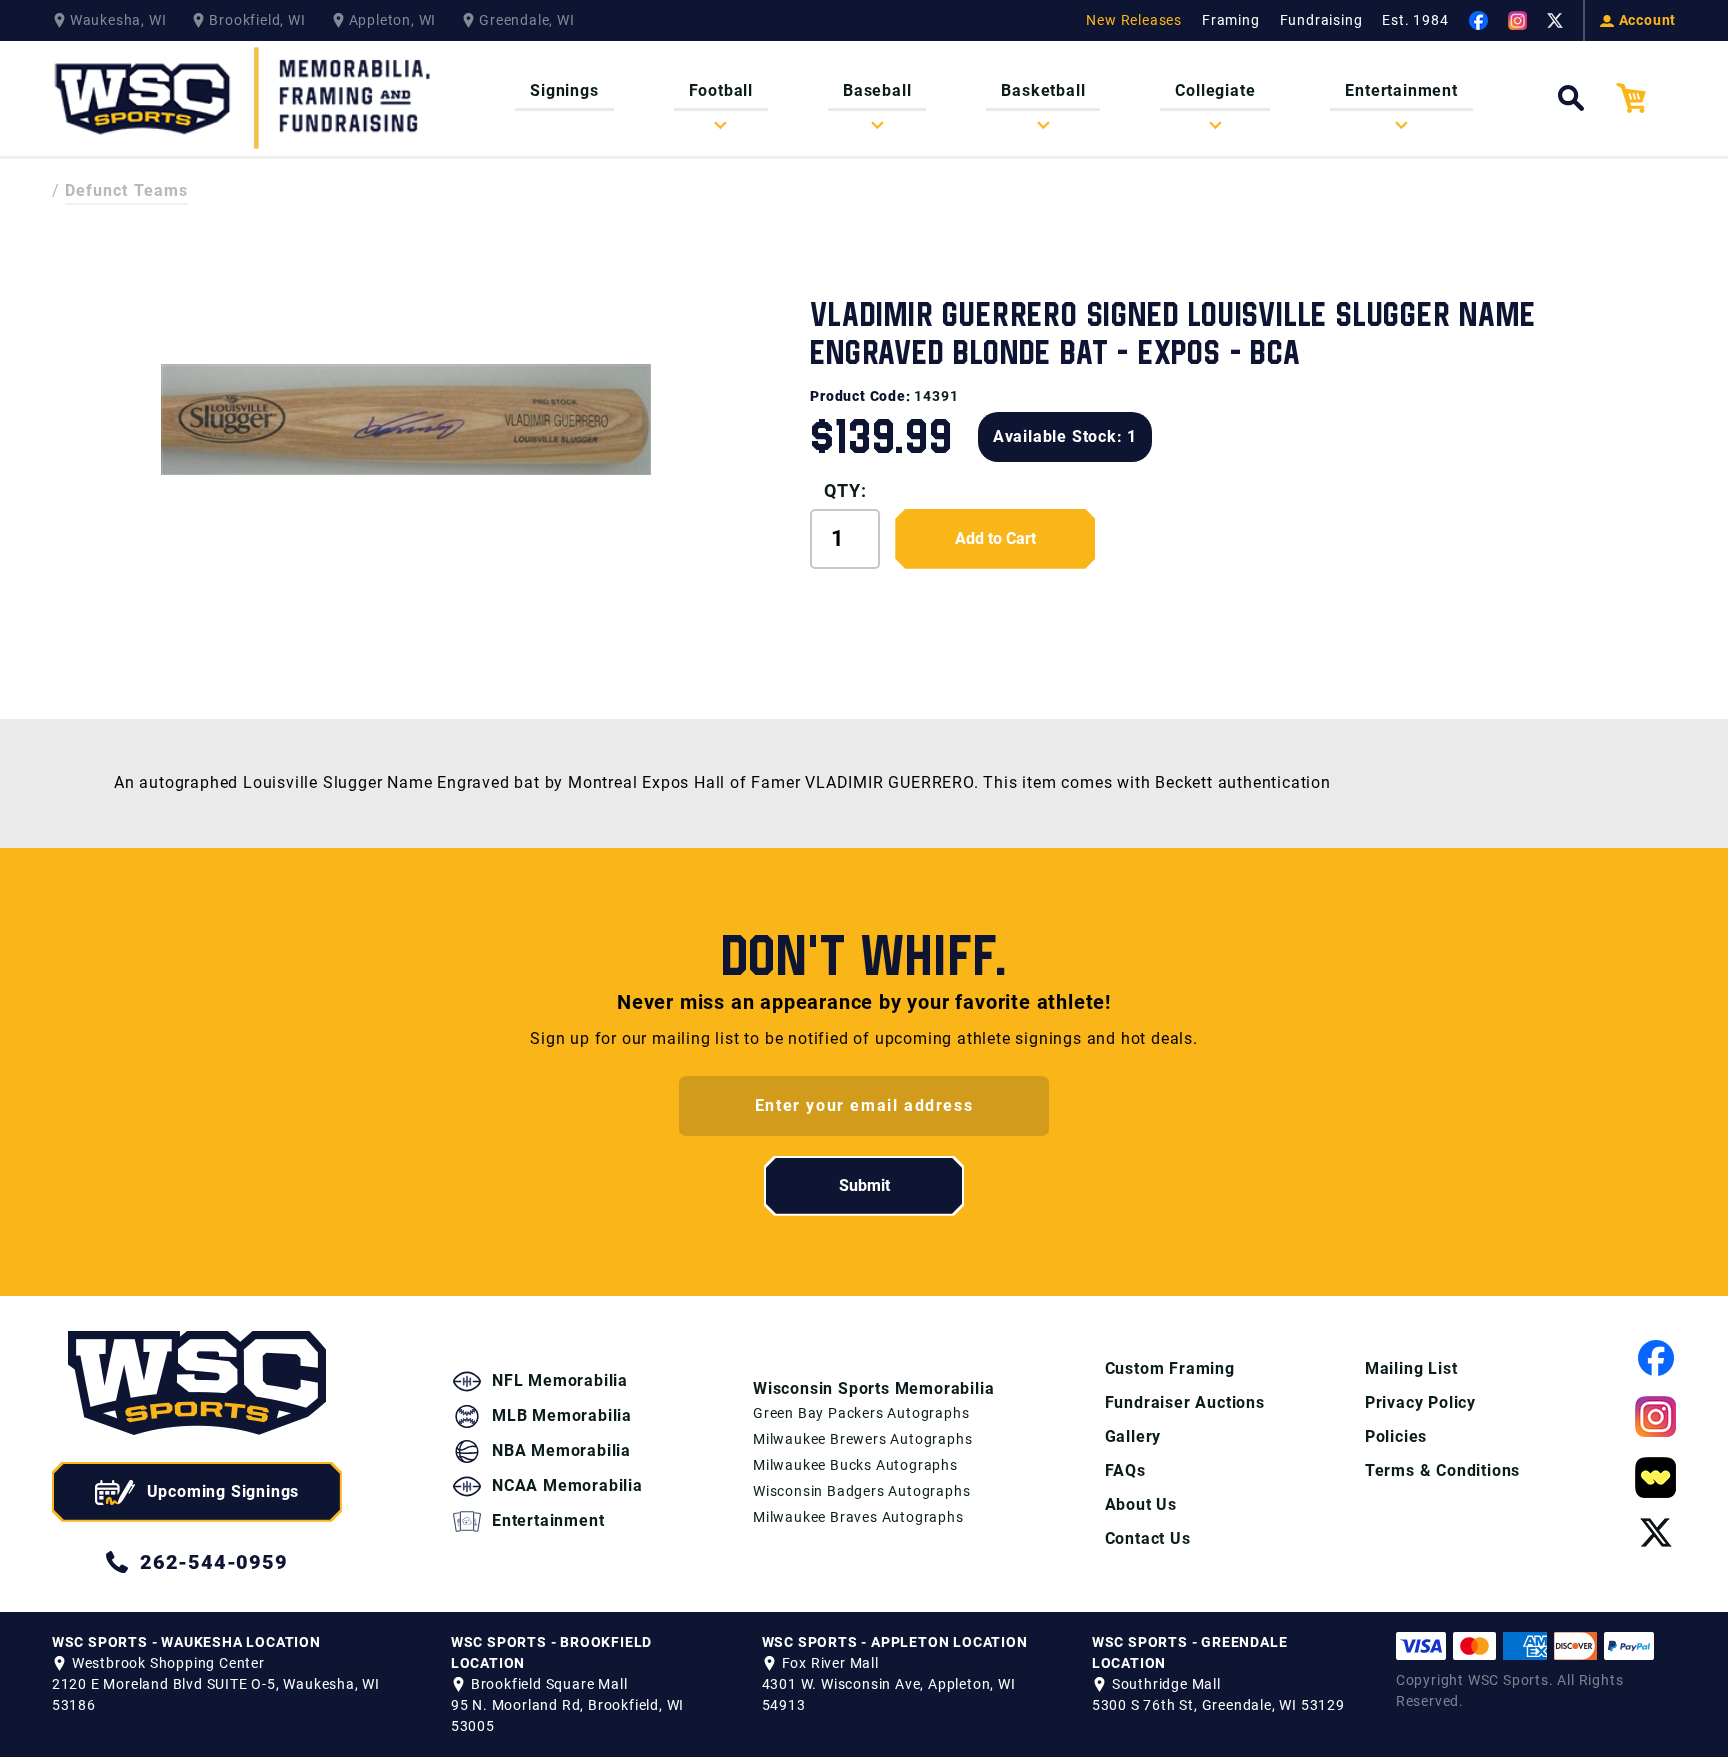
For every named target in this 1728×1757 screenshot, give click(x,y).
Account (1648, 20)
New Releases (1134, 20)
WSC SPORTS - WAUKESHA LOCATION (186, 1642)
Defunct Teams (127, 190)
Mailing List (1411, 1368)
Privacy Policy (1420, 1402)
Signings (564, 90)
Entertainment (1401, 90)
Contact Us (1148, 1538)
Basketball (1043, 90)
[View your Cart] (1646, 98)
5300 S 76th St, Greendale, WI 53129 (1218, 1705)
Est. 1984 (1415, 20)
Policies (1396, 1436)
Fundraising (1321, 20)
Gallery (1133, 1436)
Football (721, 90)
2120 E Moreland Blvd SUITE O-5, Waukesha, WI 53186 (216, 1694)
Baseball (877, 90)
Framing (1231, 20)
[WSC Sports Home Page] (244, 98)
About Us (1141, 1504)
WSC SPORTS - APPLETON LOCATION (895, 1642)
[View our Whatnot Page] (1655, 1477)
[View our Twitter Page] (1555, 21)
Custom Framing (1170, 1368)
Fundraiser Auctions (1185, 1402)
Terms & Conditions (1442, 1470)
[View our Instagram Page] (1517, 20)
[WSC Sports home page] (197, 1386)
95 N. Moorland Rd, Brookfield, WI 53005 (567, 1715)
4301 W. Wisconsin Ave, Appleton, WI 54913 (889, 1694)
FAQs (1125, 1470)
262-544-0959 (214, 1562)
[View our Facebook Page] (1478, 20)
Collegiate (1215, 90)
